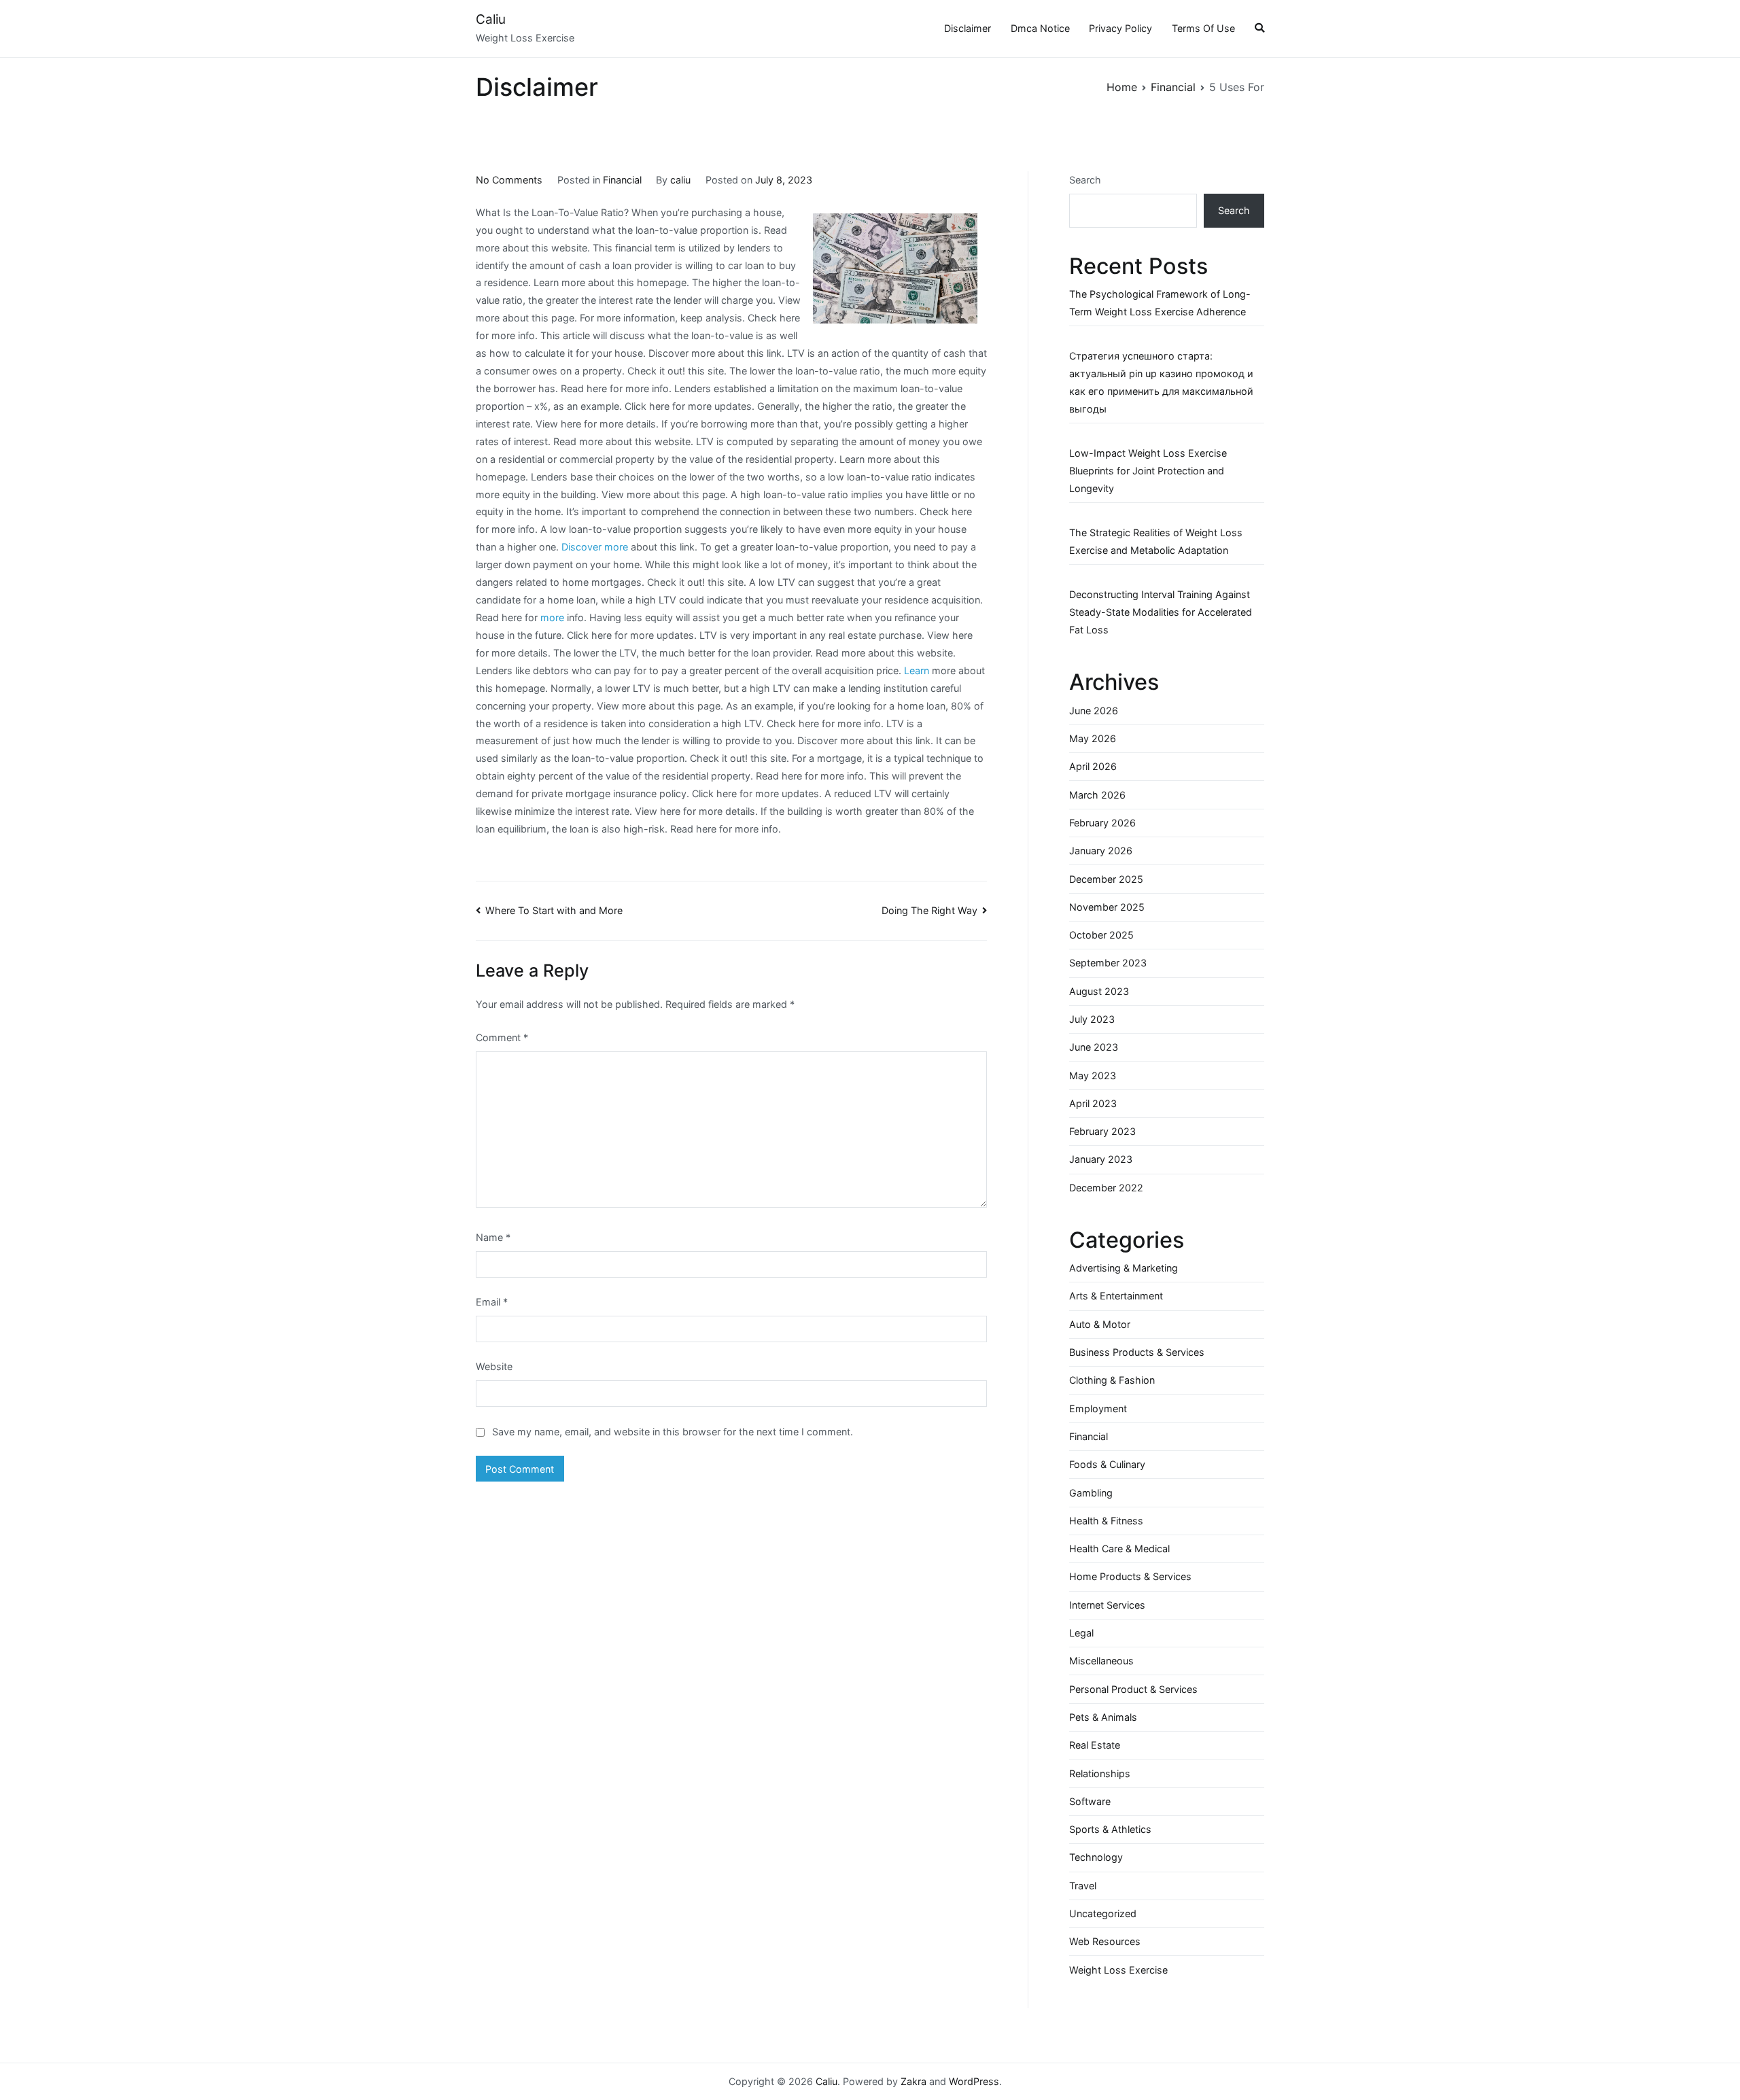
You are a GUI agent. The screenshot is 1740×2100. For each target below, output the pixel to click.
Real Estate (1095, 1745)
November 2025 (1107, 907)
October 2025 (1101, 935)
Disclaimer (968, 28)
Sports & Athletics (1110, 1829)
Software (1090, 1801)
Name (493, 1237)
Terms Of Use (1203, 28)
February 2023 (1102, 1131)
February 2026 (1102, 823)
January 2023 (1101, 1159)
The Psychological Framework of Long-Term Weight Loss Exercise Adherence (1160, 303)
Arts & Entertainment (1116, 1296)
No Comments (509, 180)
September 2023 (1108, 963)
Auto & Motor (1100, 1324)
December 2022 (1106, 1188)
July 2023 (1092, 1019)
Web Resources (1105, 1941)
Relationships (1100, 1773)
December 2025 (1106, 879)
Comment (502, 1037)
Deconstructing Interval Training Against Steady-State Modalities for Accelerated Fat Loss (1161, 612)
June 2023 (1094, 1047)
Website (494, 1366)
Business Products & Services (1137, 1352)
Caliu (491, 19)
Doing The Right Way (929, 910)
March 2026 (1097, 795)
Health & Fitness (1106, 1521)
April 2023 (1093, 1103)
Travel (1083, 1886)
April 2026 (1093, 766)
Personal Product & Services (1133, 1689)
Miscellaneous (1101, 1661)
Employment (1098, 1408)
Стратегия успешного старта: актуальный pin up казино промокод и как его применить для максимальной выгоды (1161, 382)
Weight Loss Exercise (1118, 1970)
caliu (680, 180)
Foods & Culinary (1107, 1464)
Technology (1096, 1857)
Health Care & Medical (1119, 1548)
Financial (622, 180)
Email (492, 1302)
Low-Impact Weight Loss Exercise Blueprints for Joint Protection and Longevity (1148, 471)
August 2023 (1099, 991)
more (552, 617)
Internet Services (1107, 1605)
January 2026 (1101, 851)
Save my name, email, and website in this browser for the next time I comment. (673, 1432)
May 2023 (1093, 1075)
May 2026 (1093, 738)
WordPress (974, 2081)
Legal (1081, 1633)
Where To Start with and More (554, 910)
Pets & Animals (1103, 1717)
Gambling (1091, 1493)
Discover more (595, 547)
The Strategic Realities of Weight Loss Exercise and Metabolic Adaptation (1156, 541)
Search (1085, 180)
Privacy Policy (1120, 28)
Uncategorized (1103, 1913)
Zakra (913, 2081)
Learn (917, 670)
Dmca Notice (1040, 28)
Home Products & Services (1130, 1576)
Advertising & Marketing (1124, 1268)
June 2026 (1094, 711)
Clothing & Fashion (1112, 1380)
